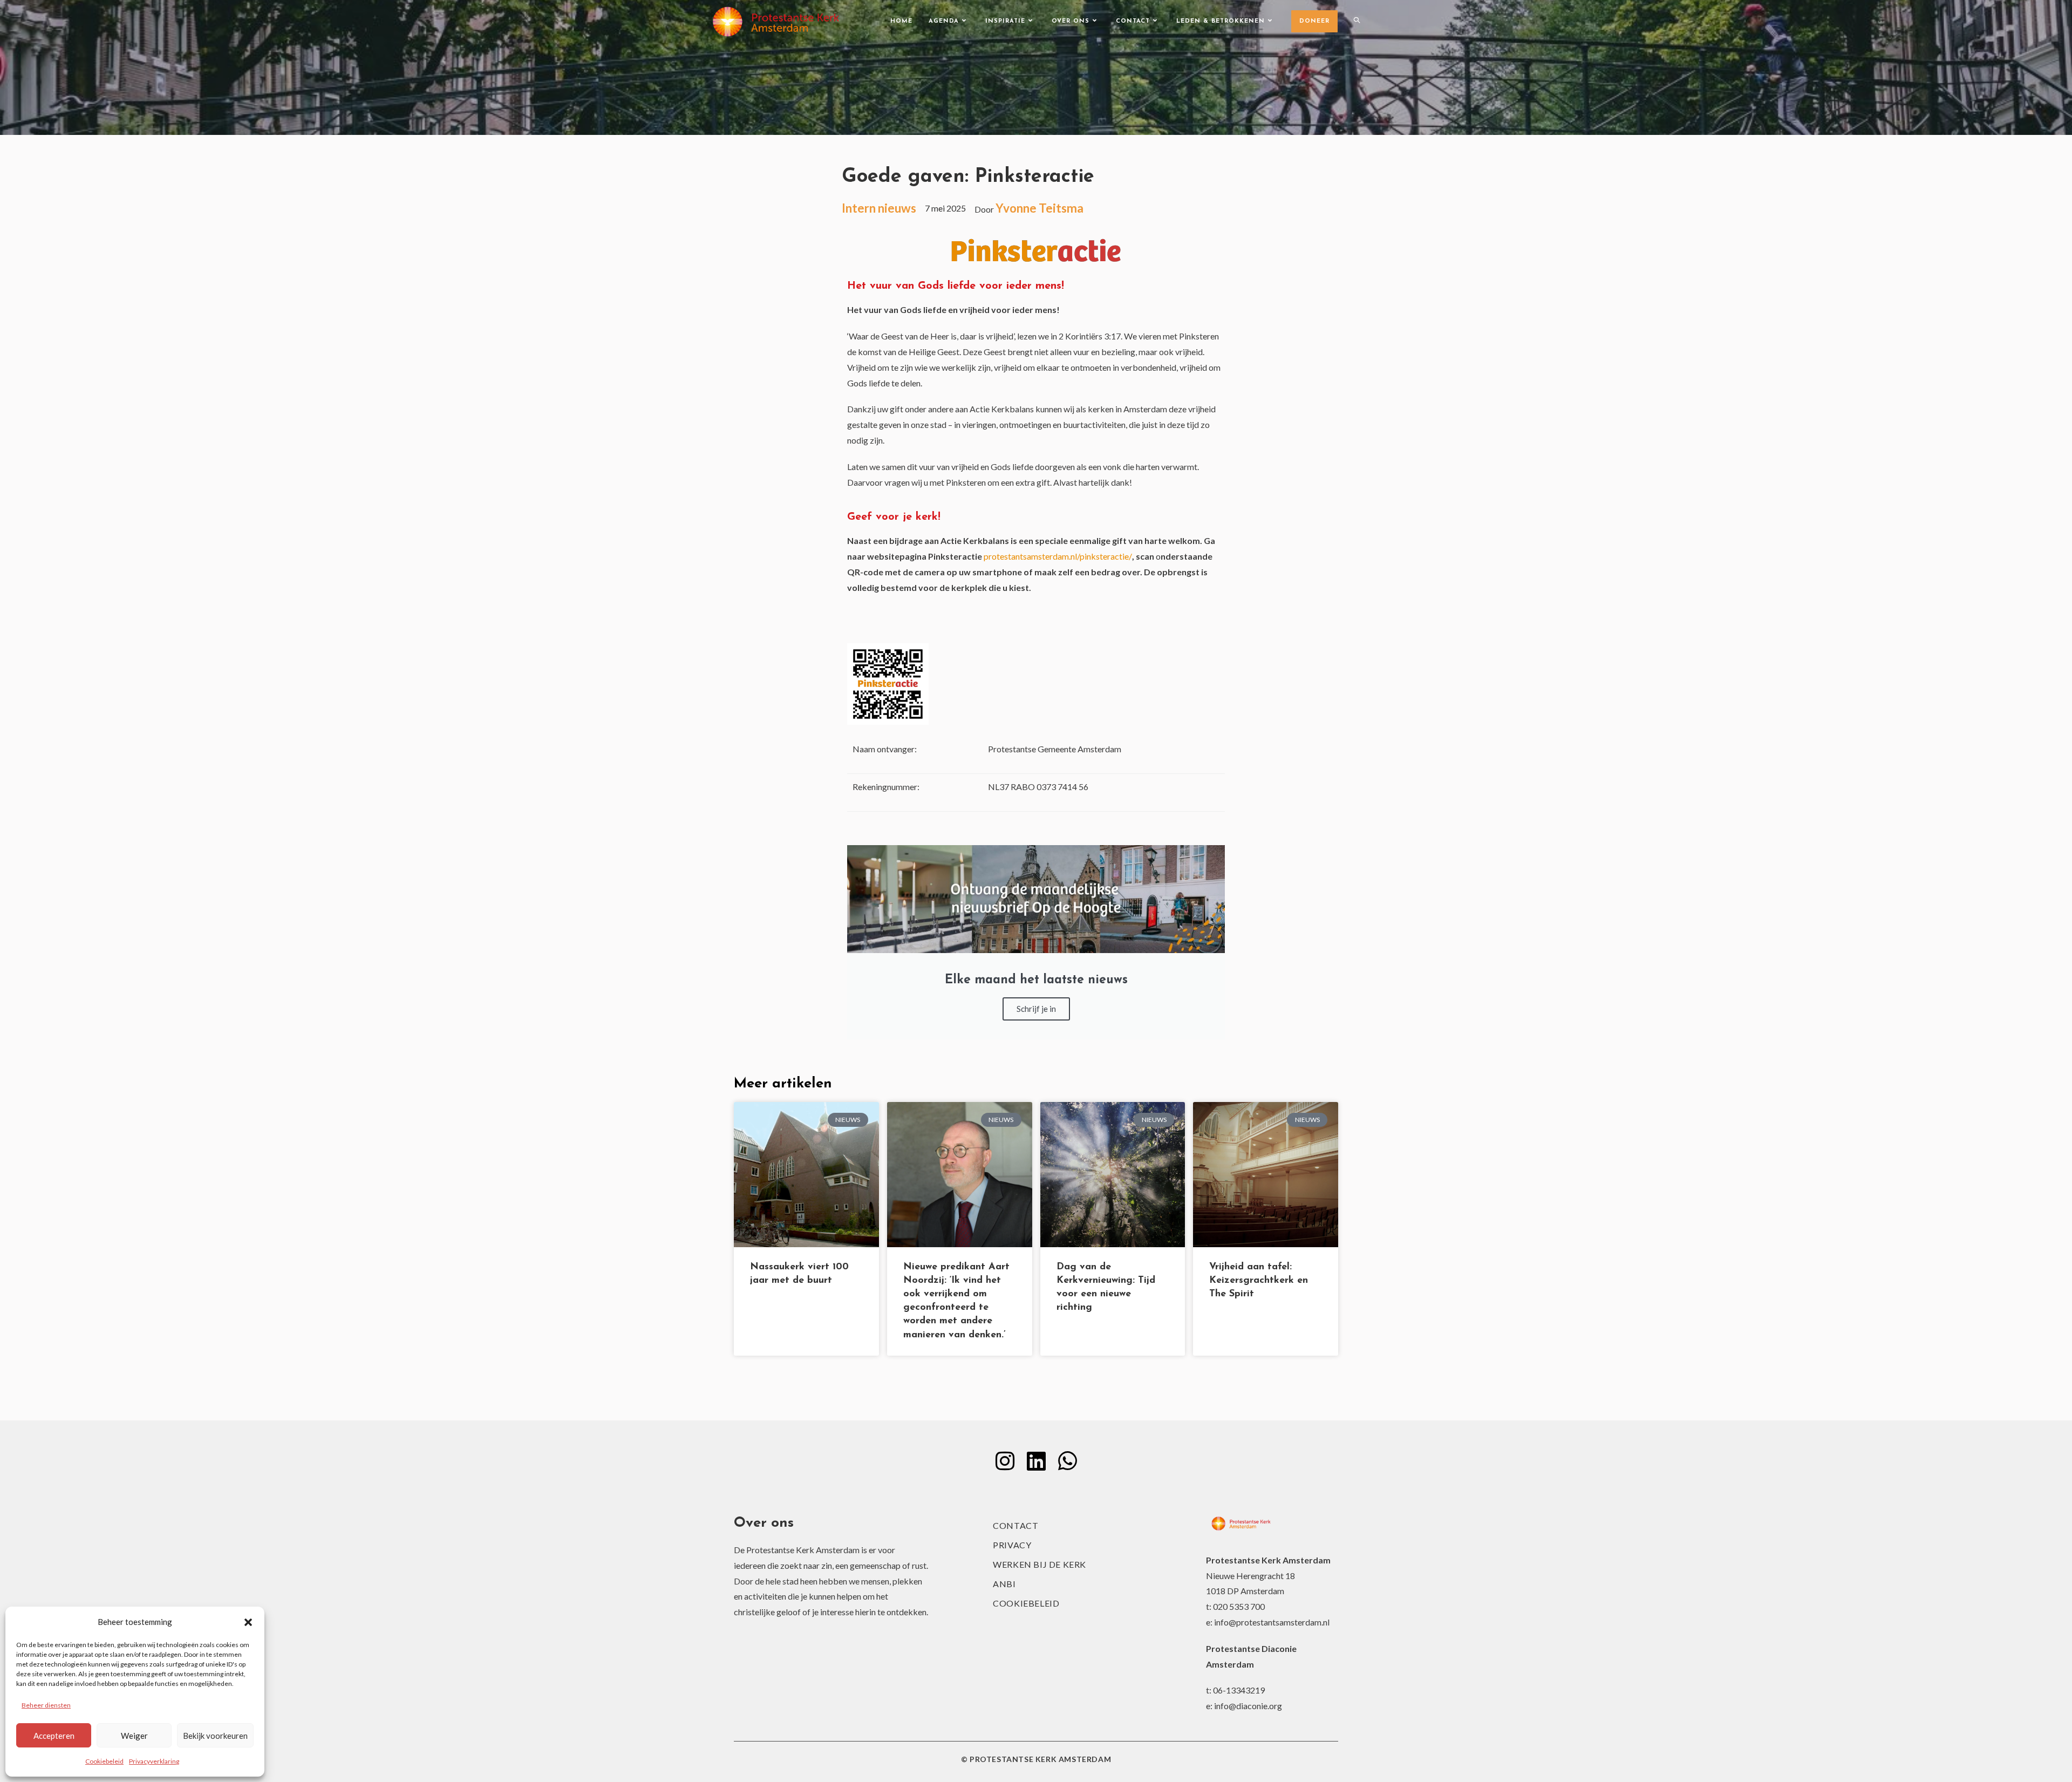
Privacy (1012, 1545)
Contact (1015, 1525)
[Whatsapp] (1067, 1461)
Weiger (134, 1736)
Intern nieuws (879, 208)
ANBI (1004, 1584)
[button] (248, 1622)
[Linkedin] (1036, 1461)
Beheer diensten (46, 1705)
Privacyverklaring (154, 1761)
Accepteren (54, 1736)
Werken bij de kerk (1040, 1564)
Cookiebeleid (104, 1761)
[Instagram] (1005, 1461)
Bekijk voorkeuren (215, 1736)
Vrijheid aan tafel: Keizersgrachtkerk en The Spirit (1259, 1281)
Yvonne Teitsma (1040, 208)
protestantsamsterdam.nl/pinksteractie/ (1058, 556)
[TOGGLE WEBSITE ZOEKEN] (1357, 22)
